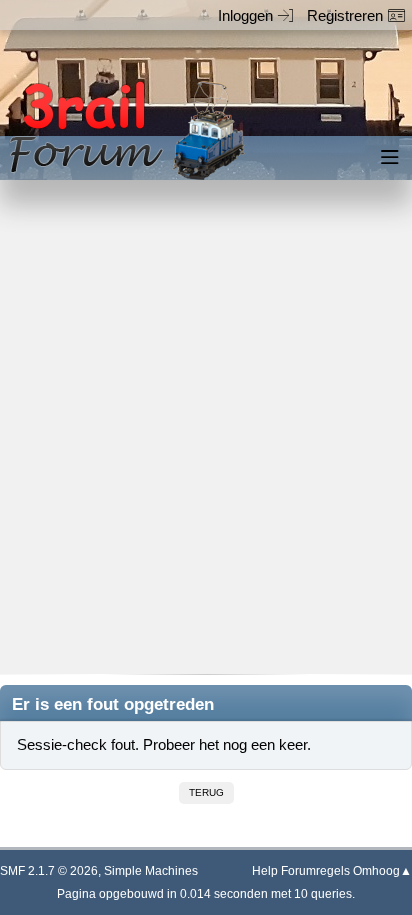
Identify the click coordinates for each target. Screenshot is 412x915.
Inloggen (245, 15)
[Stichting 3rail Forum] (124, 130)
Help (265, 871)
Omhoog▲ (382, 871)
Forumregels (315, 871)
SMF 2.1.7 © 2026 (49, 871)
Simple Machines (151, 871)
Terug (206, 792)
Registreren (345, 15)
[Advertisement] (206, 441)
